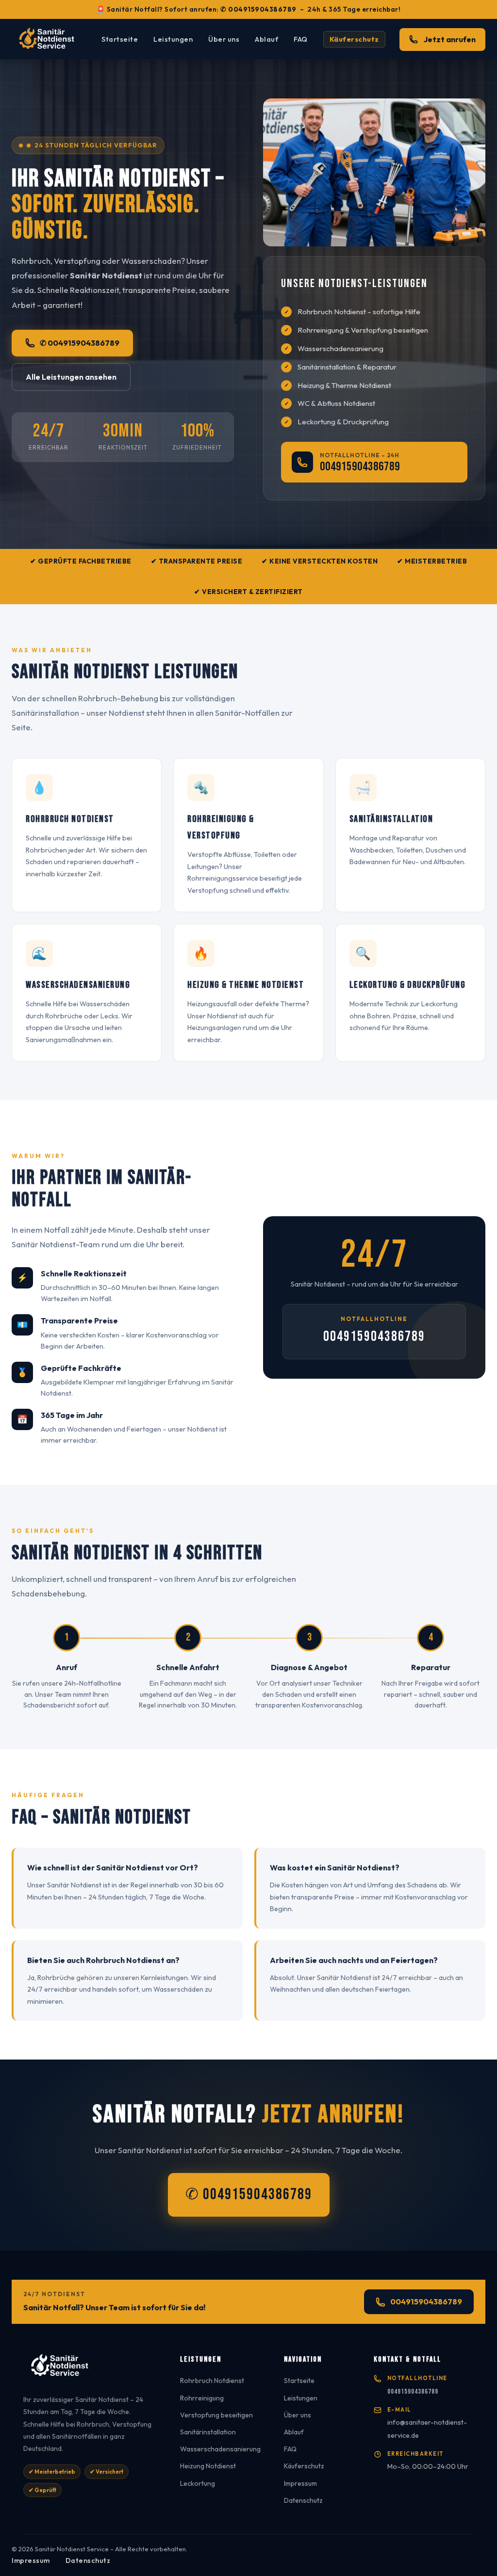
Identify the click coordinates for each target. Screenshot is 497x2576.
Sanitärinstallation (208, 2432)
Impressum (300, 2483)
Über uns (224, 39)
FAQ (301, 39)
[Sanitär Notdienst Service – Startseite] (50, 39)
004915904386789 (360, 467)
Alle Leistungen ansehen (71, 377)
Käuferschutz (354, 39)
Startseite (120, 39)
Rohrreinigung (202, 2398)
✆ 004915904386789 (258, 9)
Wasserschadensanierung (220, 2449)
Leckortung (198, 2483)
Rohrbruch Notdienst (212, 2381)
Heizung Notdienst (208, 2466)
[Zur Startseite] (90, 2369)
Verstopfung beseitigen (216, 2415)
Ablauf (266, 39)
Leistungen (173, 39)
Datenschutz (303, 2500)
